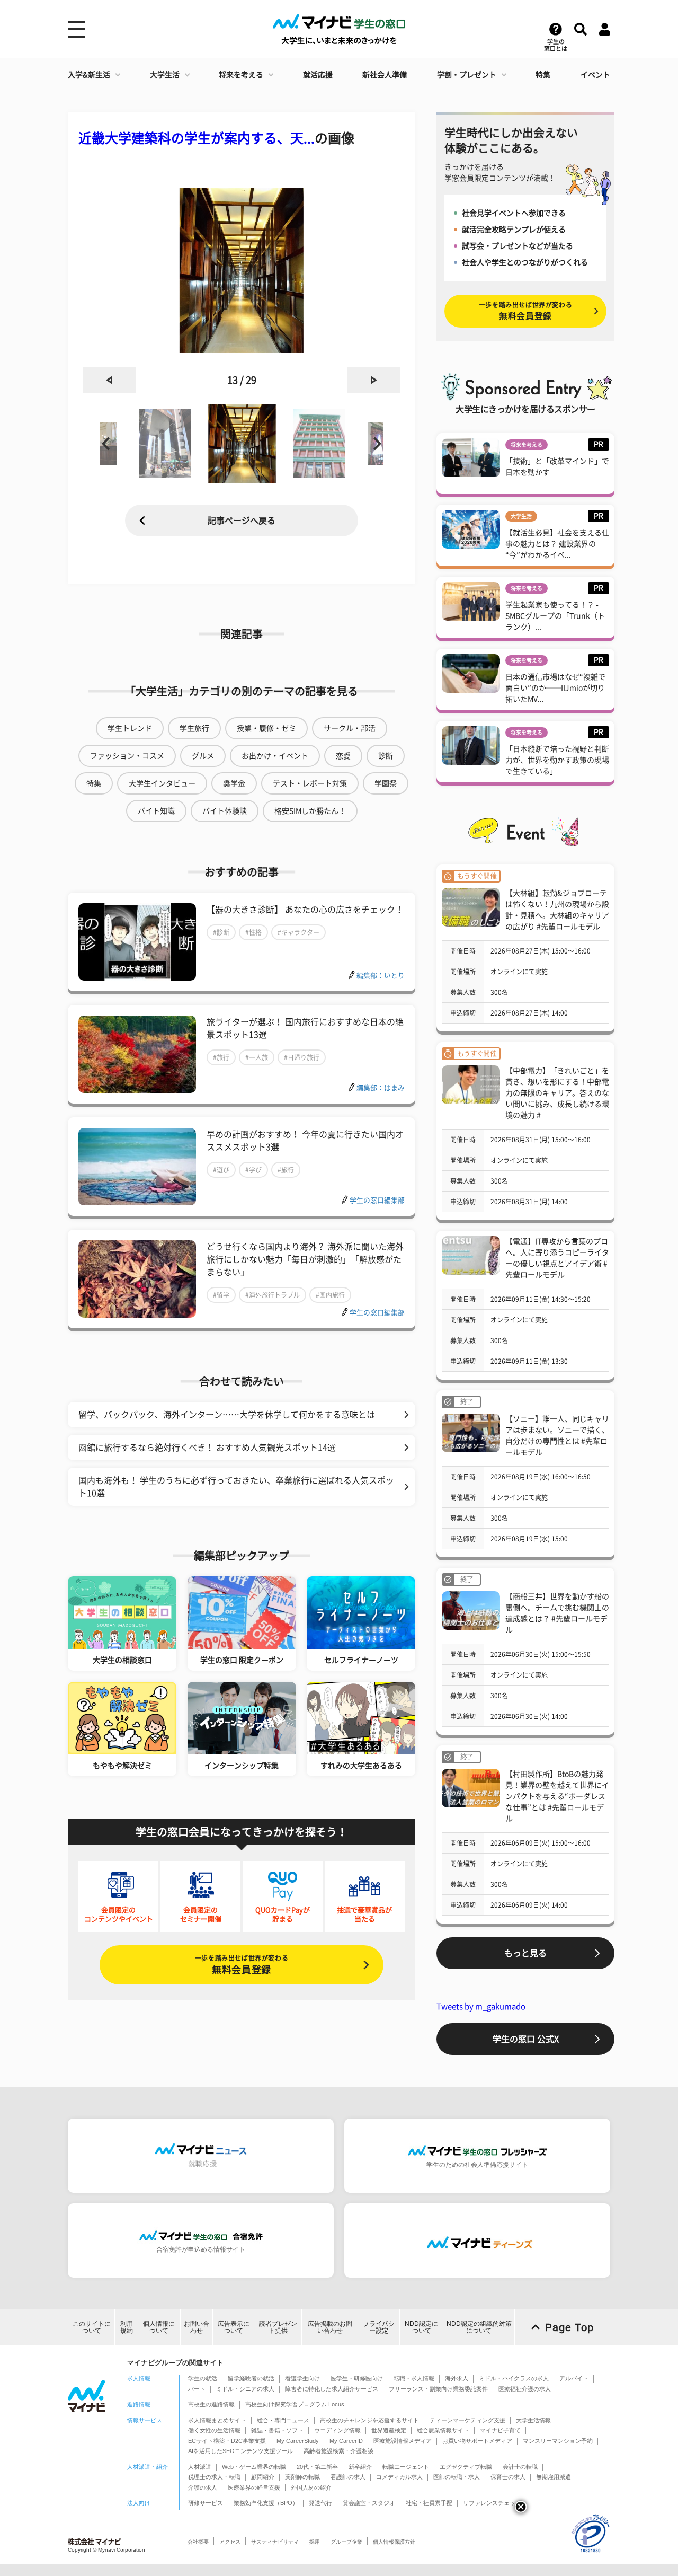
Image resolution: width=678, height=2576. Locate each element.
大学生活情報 (533, 2420)
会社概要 (198, 2542)
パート (197, 2389)
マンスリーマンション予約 (558, 2441)
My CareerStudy (298, 2441)
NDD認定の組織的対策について (479, 2327)
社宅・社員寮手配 (429, 2503)
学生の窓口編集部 (377, 1200)
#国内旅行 (330, 1295)
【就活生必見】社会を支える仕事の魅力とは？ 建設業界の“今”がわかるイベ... (557, 544)
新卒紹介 (360, 2467)
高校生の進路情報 (211, 2404)
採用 (315, 2542)
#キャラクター (298, 932)
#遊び (221, 1170)
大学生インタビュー (162, 783)
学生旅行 (194, 728)
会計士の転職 (520, 2467)
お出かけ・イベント (275, 756)
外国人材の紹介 (311, 2487)
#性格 (253, 932)
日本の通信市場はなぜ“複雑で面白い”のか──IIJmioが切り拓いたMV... (555, 688)
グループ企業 (346, 2542)
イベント (595, 75)
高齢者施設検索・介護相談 (338, 2451)
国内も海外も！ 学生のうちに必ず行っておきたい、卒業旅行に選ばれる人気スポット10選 (236, 1487)
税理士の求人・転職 (214, 2477)
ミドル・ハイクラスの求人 (514, 2378)
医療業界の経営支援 (254, 2487)
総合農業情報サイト (443, 2430)
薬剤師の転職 (302, 2477)
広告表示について (234, 2327)
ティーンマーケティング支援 (467, 2420)
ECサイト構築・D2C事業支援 (227, 2441)
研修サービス (206, 2503)
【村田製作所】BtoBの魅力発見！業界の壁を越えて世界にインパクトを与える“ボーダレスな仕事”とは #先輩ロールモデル (557, 1796)
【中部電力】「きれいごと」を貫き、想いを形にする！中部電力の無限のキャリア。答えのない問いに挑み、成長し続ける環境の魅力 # (557, 1093)
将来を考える (241, 75)
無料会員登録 (242, 1965)
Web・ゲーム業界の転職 (254, 2467)
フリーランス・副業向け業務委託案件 (438, 2389)
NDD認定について (421, 2327)
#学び (253, 1170)
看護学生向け (302, 2378)
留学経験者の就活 (251, 2378)
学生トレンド (130, 728)
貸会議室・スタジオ (369, 2503)
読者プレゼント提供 (278, 2327)
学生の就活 (203, 2378)
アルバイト (574, 2378)
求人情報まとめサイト (217, 2420)
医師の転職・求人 (457, 2477)
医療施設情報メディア (403, 2441)
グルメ (203, 756)
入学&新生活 (89, 75)
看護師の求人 (348, 2477)
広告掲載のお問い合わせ (330, 2327)
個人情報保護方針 (394, 2542)
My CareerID (346, 2441)
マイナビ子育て (500, 2430)
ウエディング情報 (337, 2430)
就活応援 (318, 75)
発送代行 (320, 2503)
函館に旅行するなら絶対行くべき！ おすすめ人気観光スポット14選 (207, 1448)
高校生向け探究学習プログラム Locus (295, 2404)
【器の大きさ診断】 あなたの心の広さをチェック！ (305, 910)
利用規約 (127, 2327)
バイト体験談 (225, 811)
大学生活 (165, 75)
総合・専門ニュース (283, 2420)
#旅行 (221, 1057)
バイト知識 (156, 811)
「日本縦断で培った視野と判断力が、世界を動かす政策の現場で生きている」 (557, 760)
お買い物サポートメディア (477, 2441)
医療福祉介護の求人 (525, 2389)
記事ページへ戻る (242, 521)
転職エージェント (406, 2467)
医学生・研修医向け (357, 2378)
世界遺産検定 (389, 2430)
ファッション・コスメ (127, 756)
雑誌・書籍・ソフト (277, 2430)
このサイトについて (92, 2327)
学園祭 (386, 783)
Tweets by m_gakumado (481, 2006)
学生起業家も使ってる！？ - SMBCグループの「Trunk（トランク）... (555, 616)
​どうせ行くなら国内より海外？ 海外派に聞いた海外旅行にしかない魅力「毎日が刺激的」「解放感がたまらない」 (305, 1259)
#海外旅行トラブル (273, 1295)
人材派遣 (200, 2467)
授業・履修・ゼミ (266, 728)
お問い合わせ (197, 2327)
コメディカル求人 (399, 2477)
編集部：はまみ (381, 1088)
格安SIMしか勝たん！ (310, 811)
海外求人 (457, 2378)
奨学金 (234, 783)
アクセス (230, 2542)
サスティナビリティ (275, 2542)
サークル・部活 (350, 728)
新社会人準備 (385, 75)
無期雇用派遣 (554, 2477)
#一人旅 (257, 1057)
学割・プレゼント (467, 75)
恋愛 (343, 756)
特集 (543, 75)
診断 (386, 756)
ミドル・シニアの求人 (245, 2389)
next (374, 380)
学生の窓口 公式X (526, 2039)
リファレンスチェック (492, 2503)
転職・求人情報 (414, 2378)
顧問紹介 (263, 2477)
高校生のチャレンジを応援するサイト (369, 2420)
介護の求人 (203, 2487)
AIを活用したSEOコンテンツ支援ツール (240, 2451)
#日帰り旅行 (302, 1057)
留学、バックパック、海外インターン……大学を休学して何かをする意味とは (227, 1415)
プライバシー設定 (379, 2327)
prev (109, 380)
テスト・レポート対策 (310, 783)
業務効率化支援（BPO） (266, 2503)
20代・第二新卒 (317, 2467)
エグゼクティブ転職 (466, 2467)
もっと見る (525, 1953)
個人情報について (159, 2327)
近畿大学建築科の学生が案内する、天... (197, 138)
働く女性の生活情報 (214, 2430)
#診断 (221, 932)
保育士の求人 (508, 2477)
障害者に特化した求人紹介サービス (332, 2389)
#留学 (221, 1295)
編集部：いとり (381, 976)
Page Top (569, 2327)
